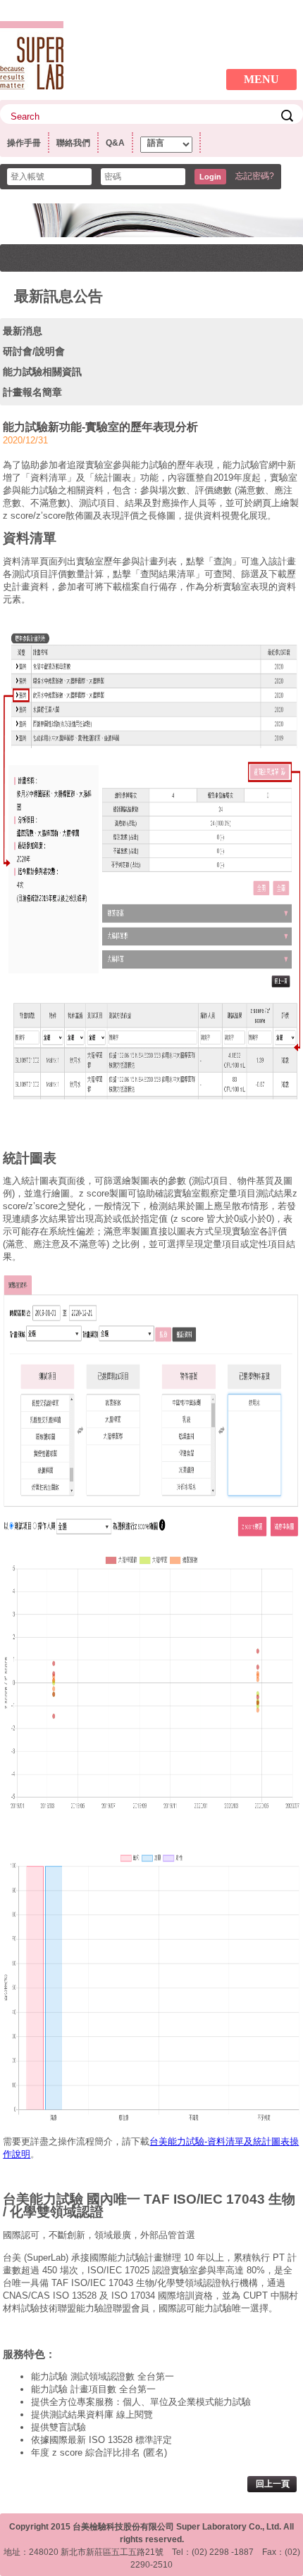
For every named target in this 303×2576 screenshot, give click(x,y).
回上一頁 (273, 2484)
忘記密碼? (255, 176)
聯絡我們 (73, 143)
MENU (261, 79)
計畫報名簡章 (32, 392)
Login (210, 177)
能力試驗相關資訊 (42, 372)
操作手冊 (24, 143)
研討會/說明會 (34, 351)
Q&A (115, 143)
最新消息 (23, 331)
